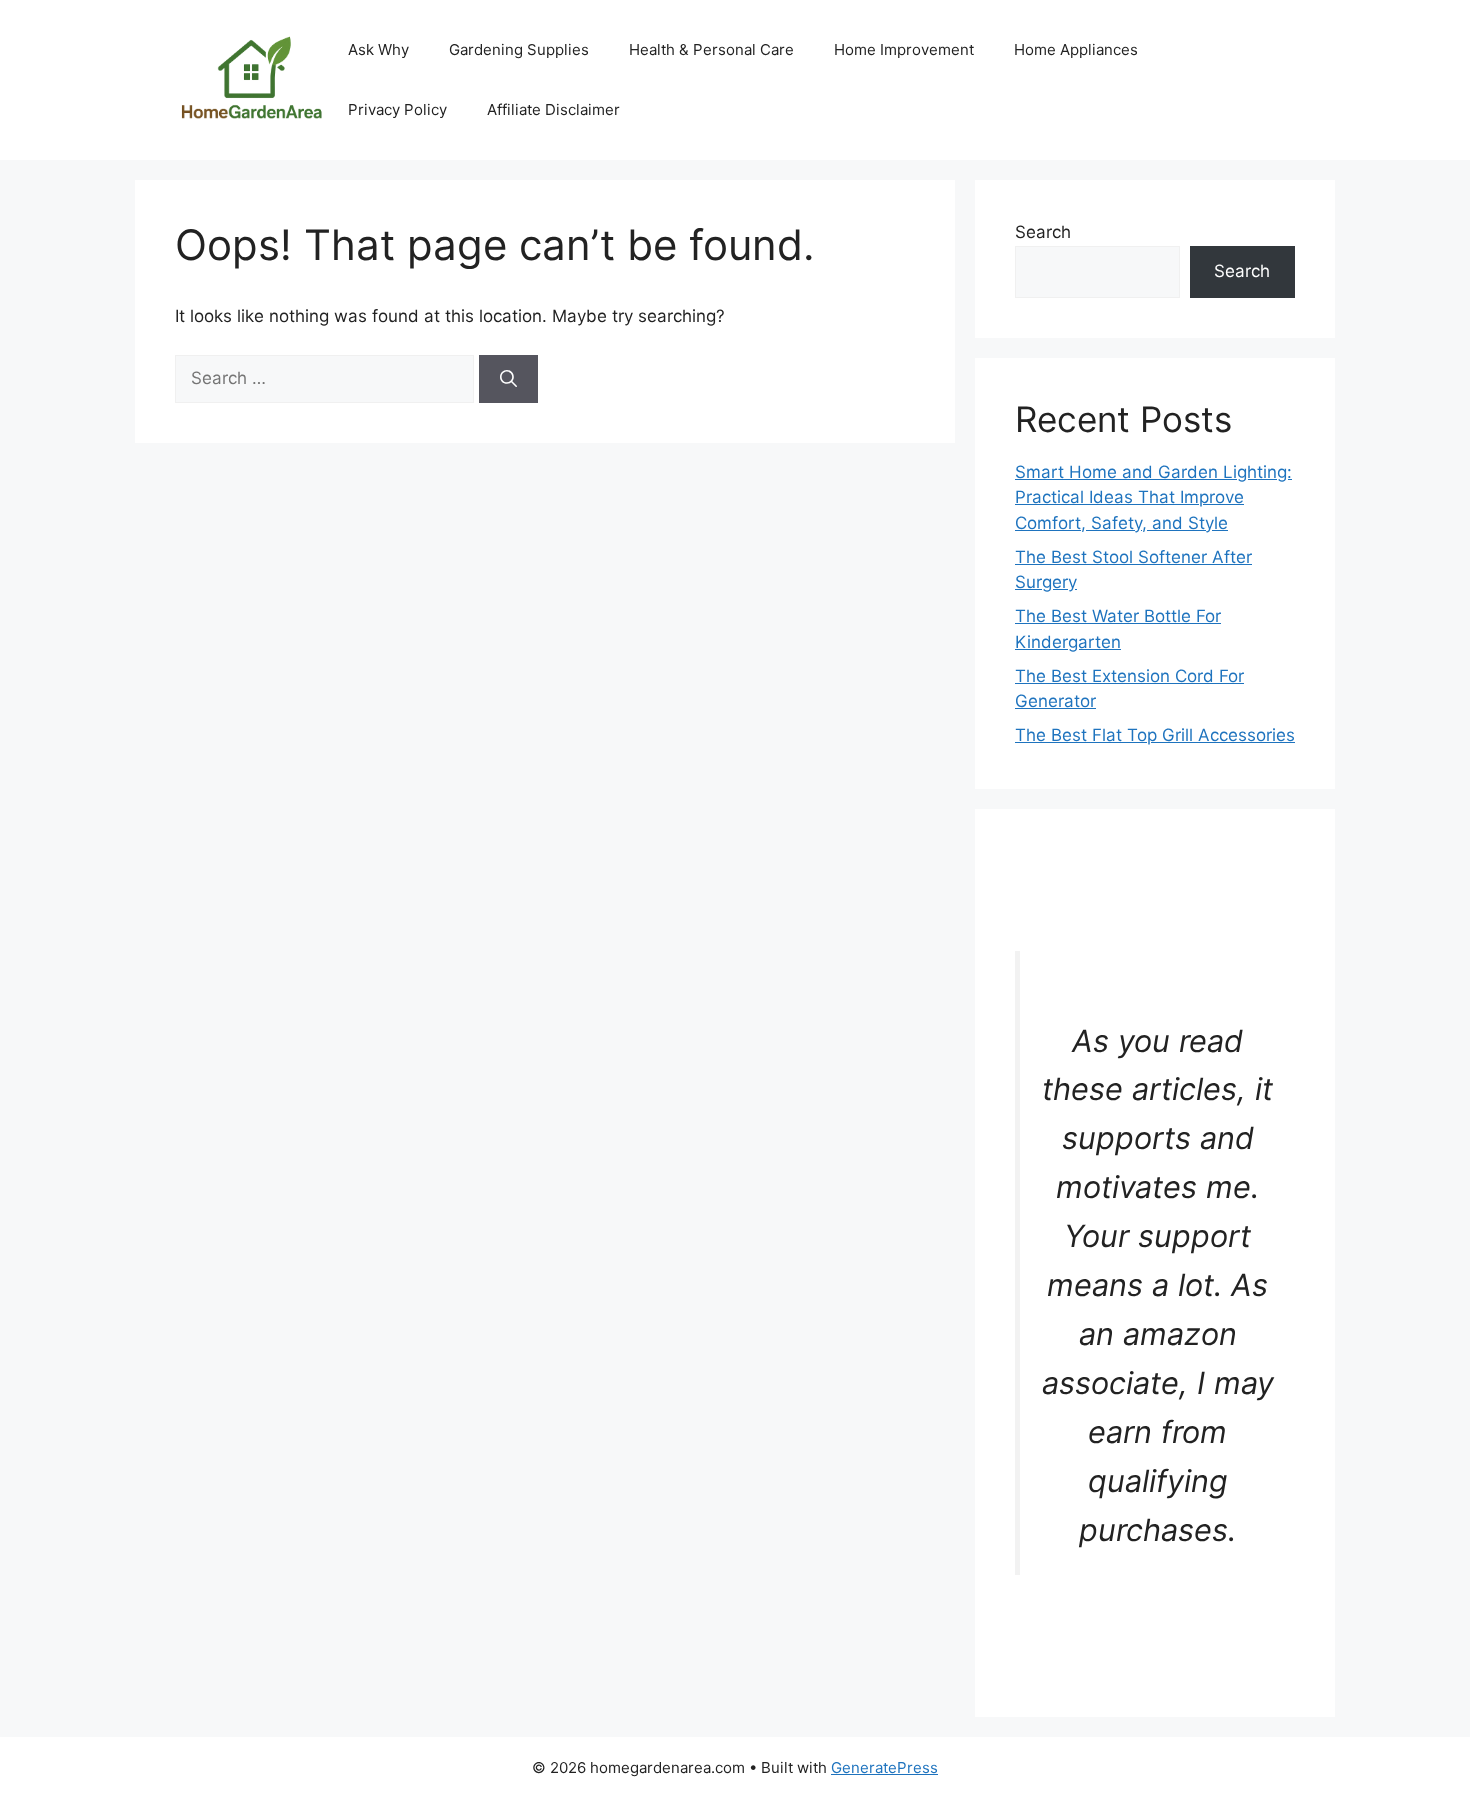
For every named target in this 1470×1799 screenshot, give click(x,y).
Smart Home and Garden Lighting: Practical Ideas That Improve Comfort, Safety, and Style (1153, 497)
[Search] (508, 379)
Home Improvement (904, 49)
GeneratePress (884, 1767)
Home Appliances (1076, 49)
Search (1043, 232)
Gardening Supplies (519, 49)
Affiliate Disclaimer (553, 109)
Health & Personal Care (711, 49)
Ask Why (378, 49)
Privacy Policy (397, 109)
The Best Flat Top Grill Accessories (1155, 735)
